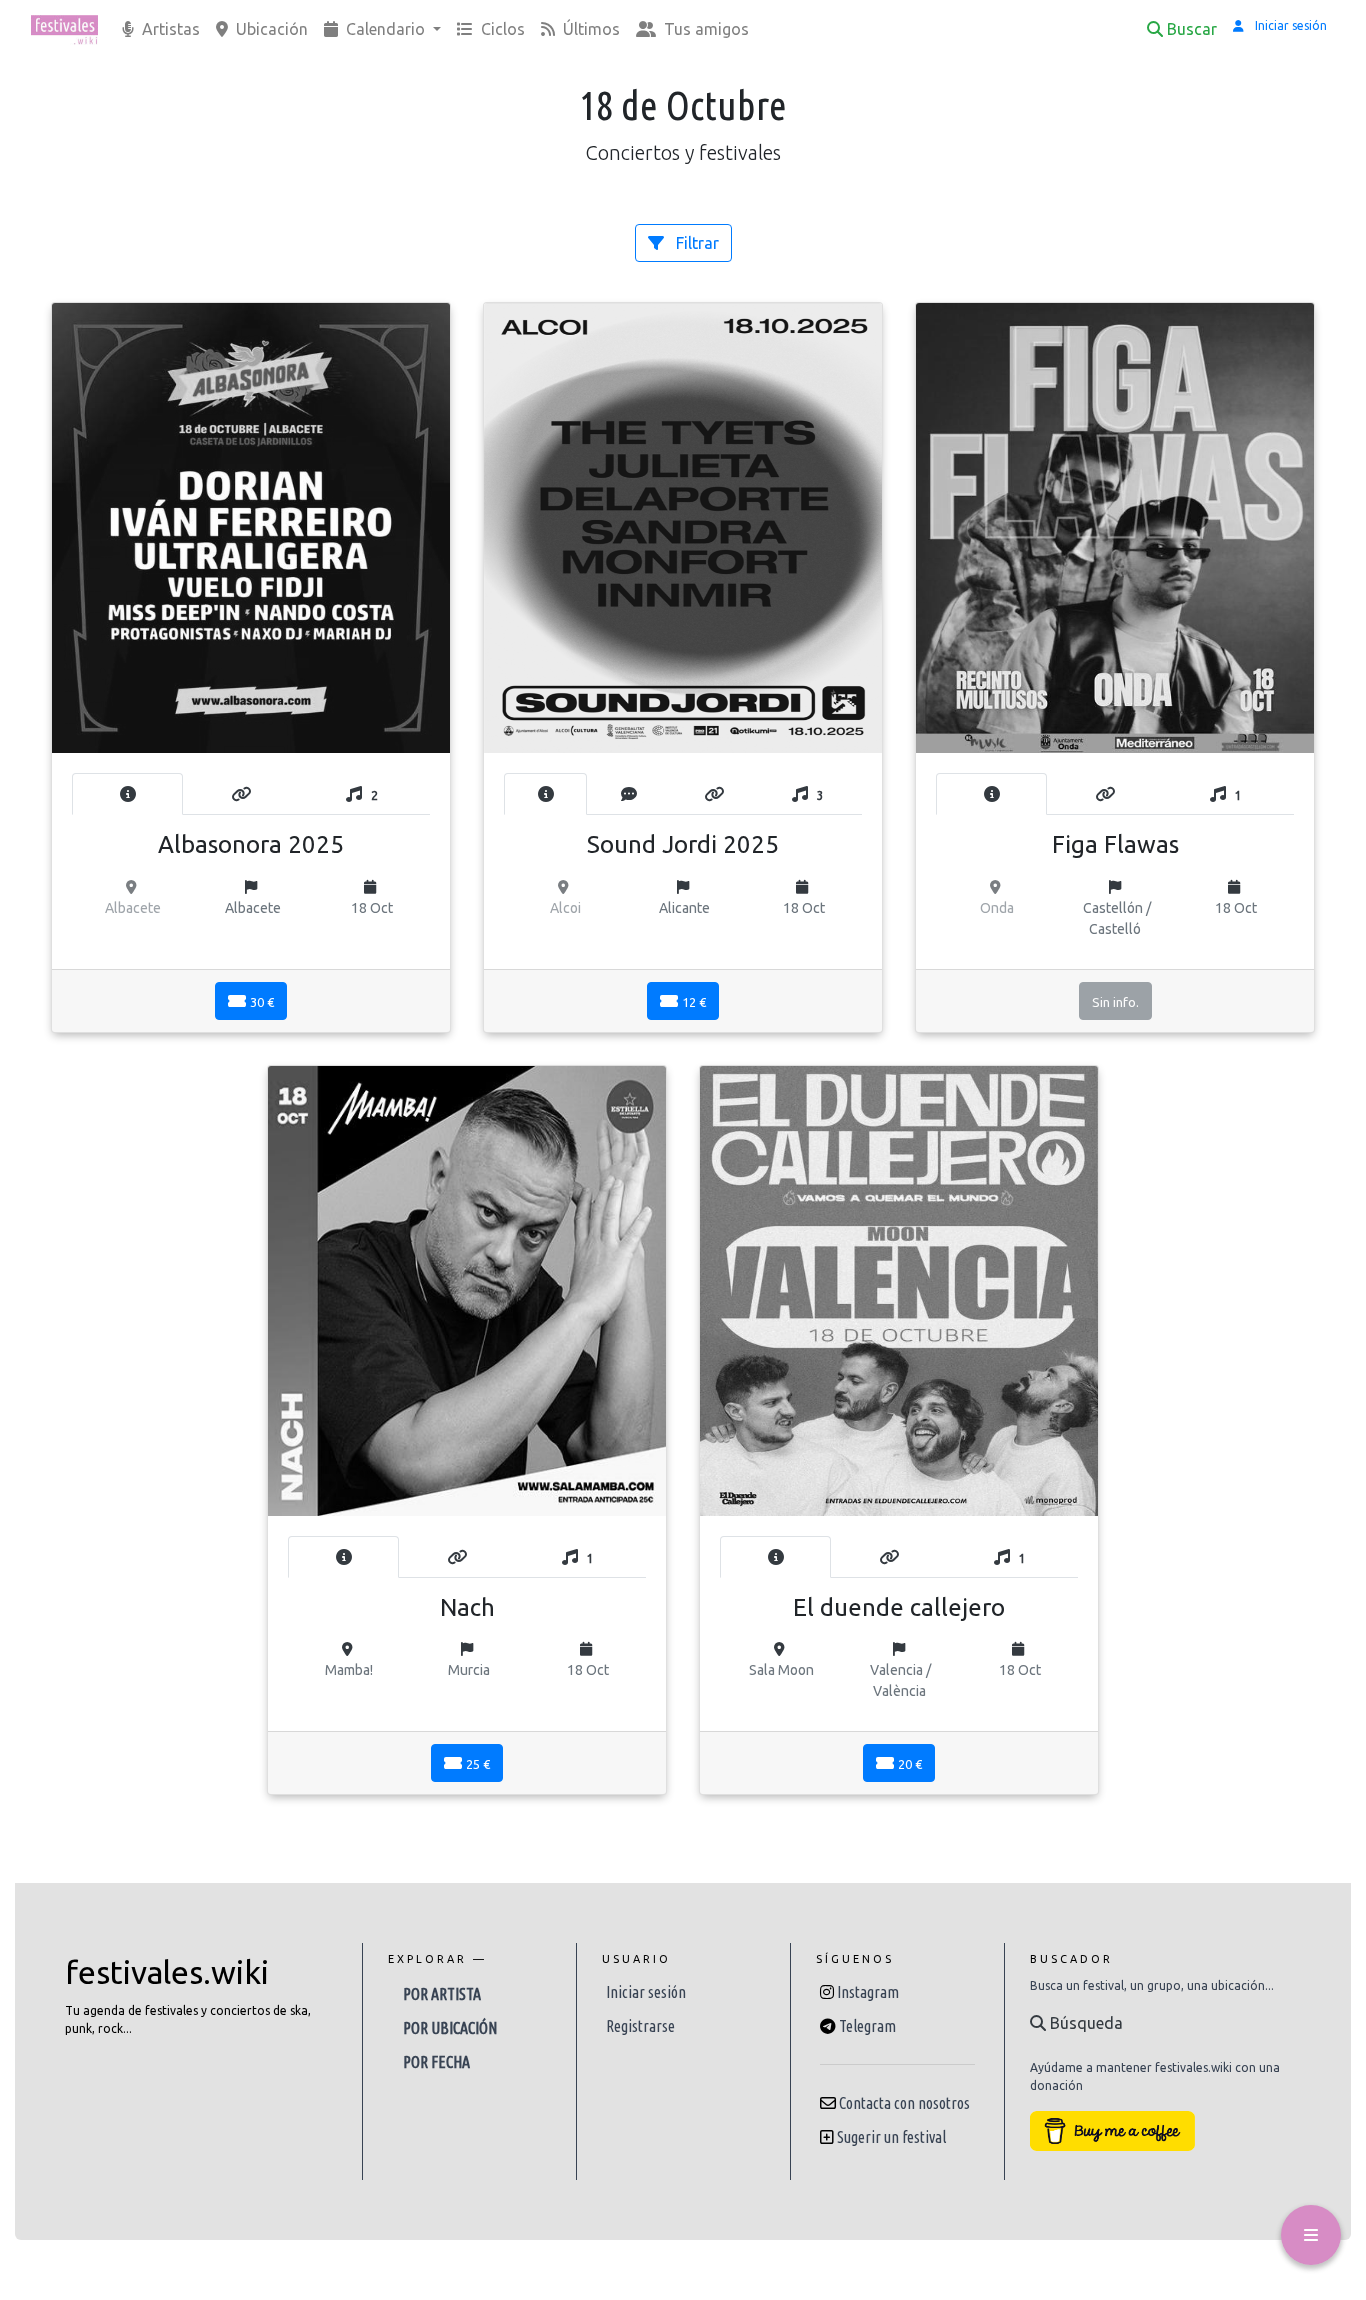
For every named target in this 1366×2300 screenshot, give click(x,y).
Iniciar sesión (646, 1992)
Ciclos (501, 29)
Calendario (385, 29)
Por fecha (436, 2062)
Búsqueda (1084, 2023)
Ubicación (270, 29)
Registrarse (640, 2026)
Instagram (868, 1992)
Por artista (442, 1994)
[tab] (127, 794)
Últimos (589, 29)
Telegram (867, 2026)
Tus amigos (704, 29)
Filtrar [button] (695, 243)
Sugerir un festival (891, 2137)
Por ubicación (450, 2028)
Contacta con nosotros (904, 2103)
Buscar (1192, 29)
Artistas (169, 29)
